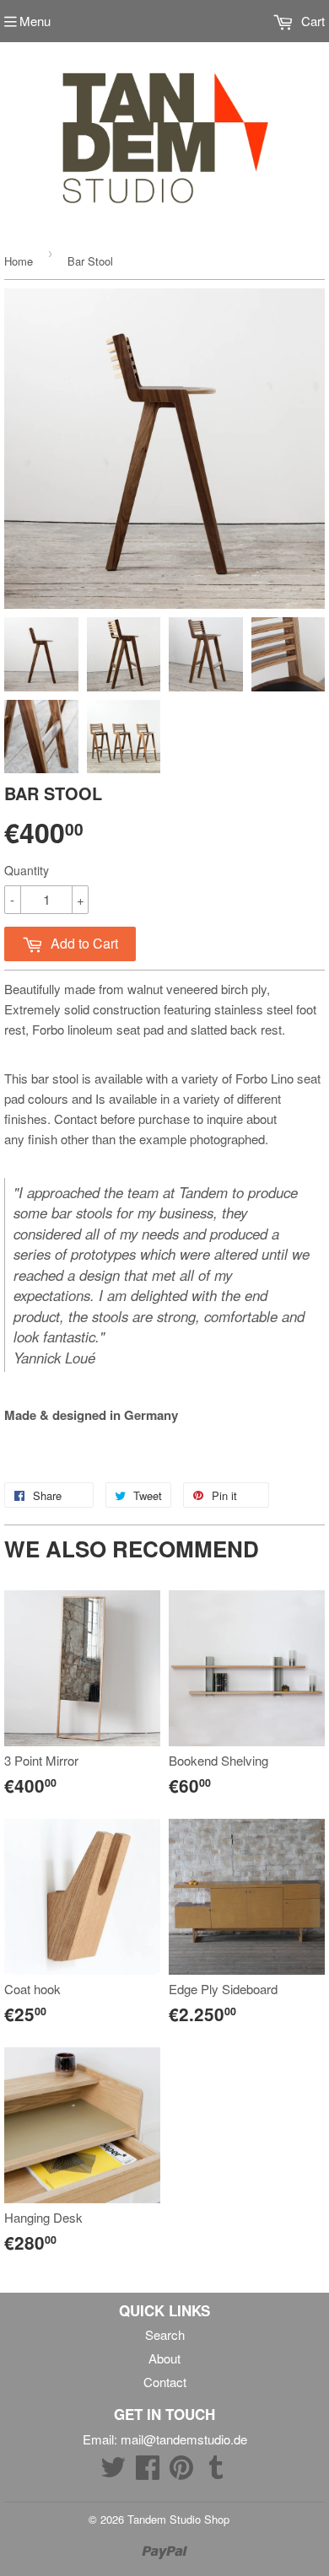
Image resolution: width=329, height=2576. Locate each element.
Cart (311, 21)
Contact (165, 2382)
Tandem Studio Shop (178, 2519)
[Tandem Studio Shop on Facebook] (148, 2472)
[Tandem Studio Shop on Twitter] (113, 2472)
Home (19, 261)
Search (165, 2334)
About (164, 2358)
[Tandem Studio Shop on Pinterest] (181, 2472)
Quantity (27, 870)
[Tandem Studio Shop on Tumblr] (216, 2472)
